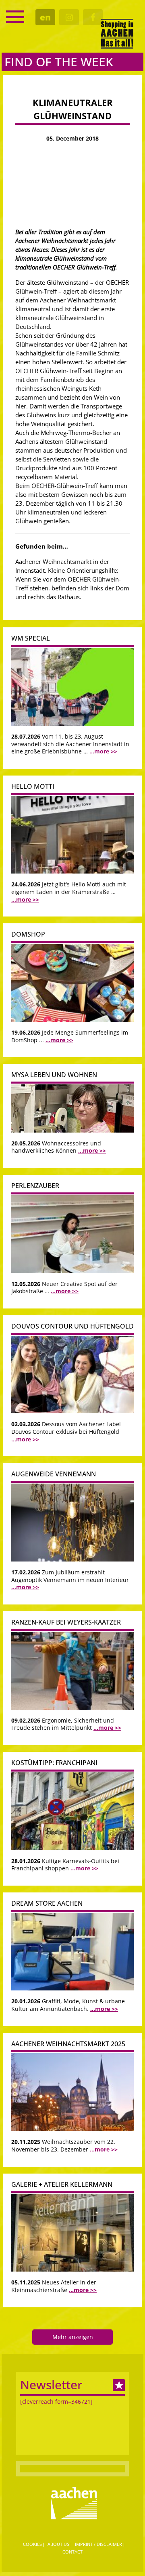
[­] (15, 17)
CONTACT (72, 2552)
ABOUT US (58, 2544)
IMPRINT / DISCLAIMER (98, 2544)
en (45, 17)
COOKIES (32, 2544)
